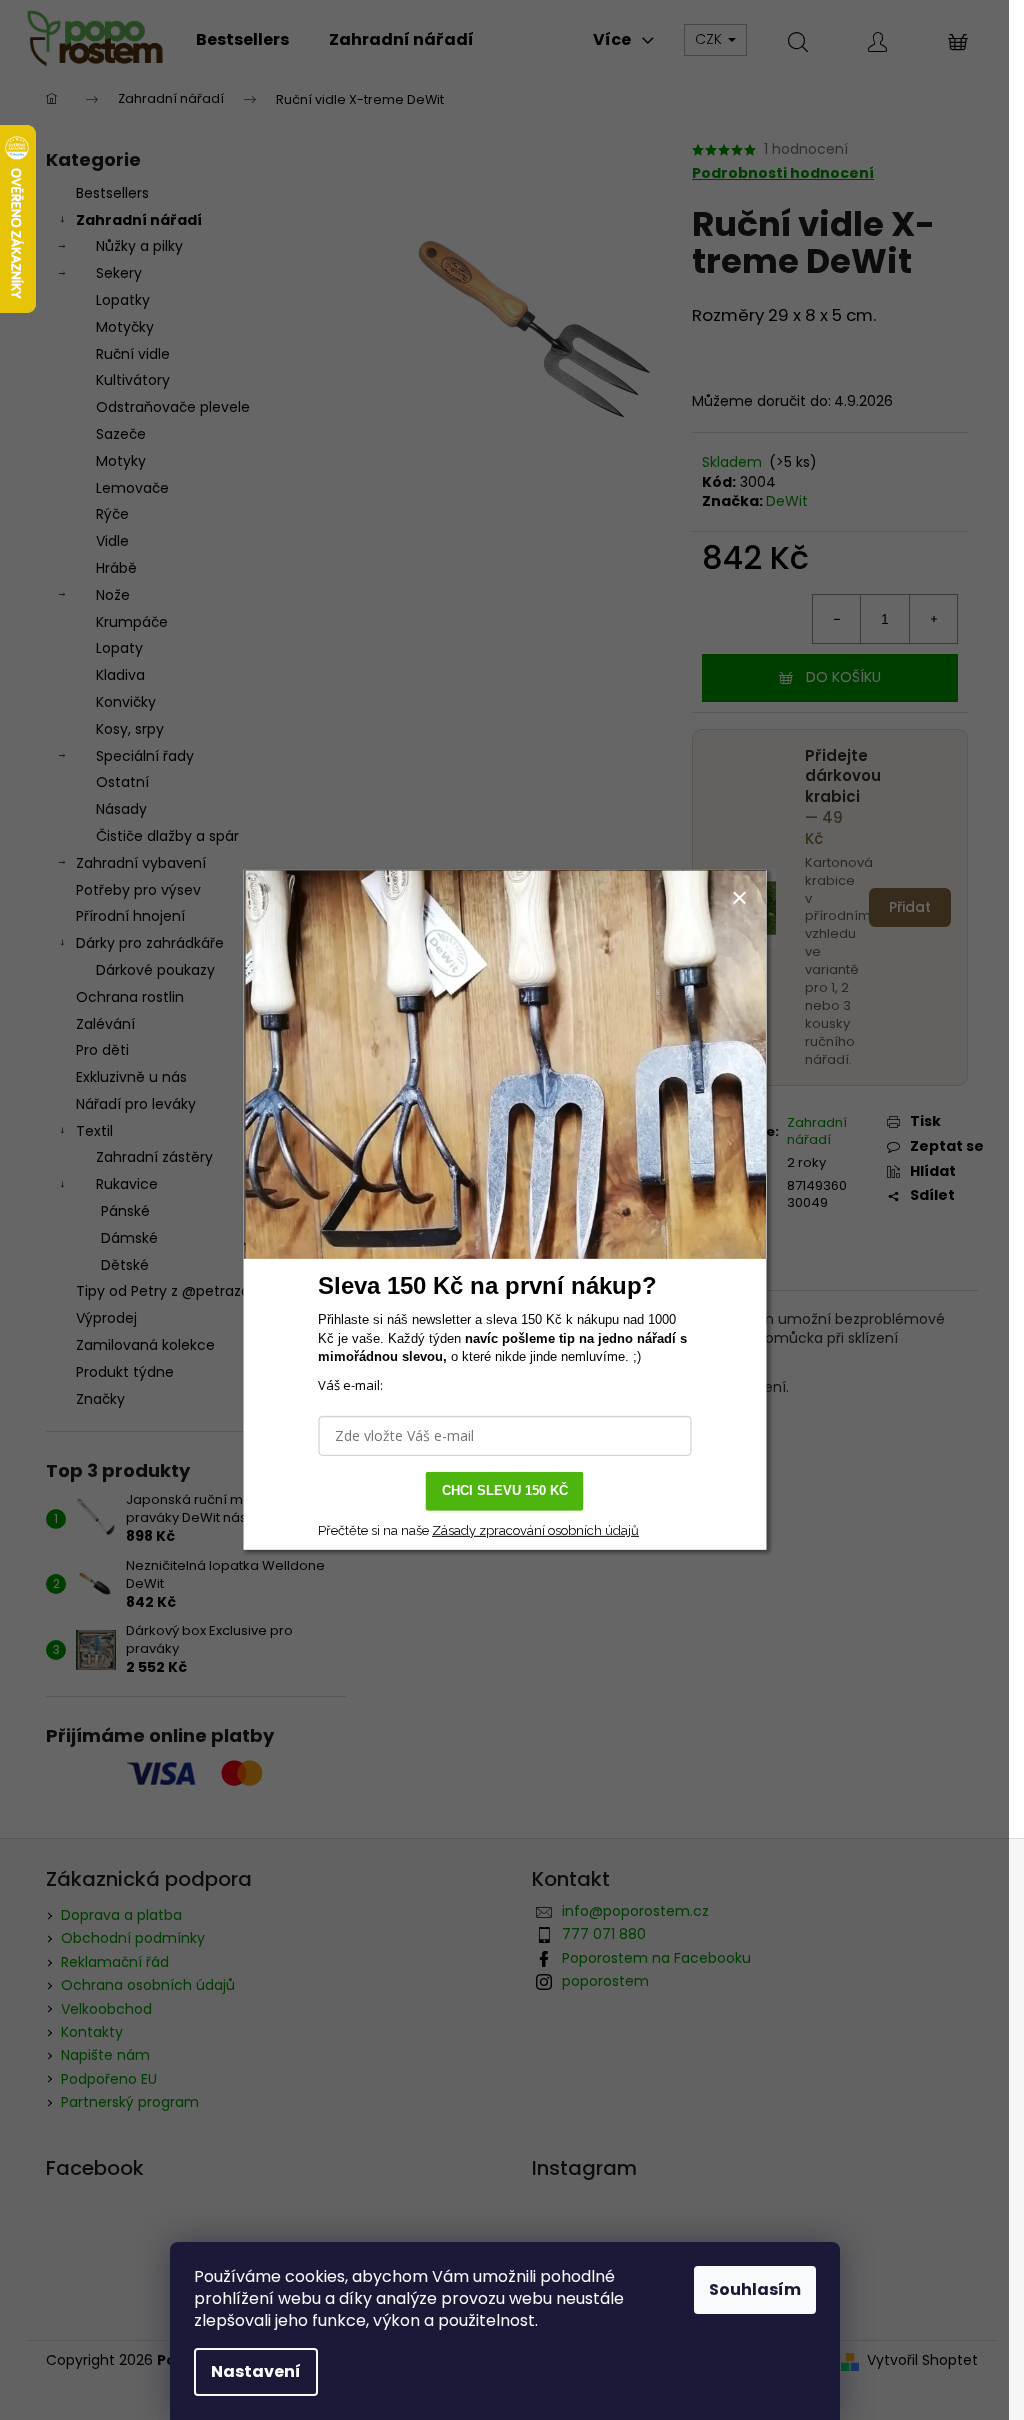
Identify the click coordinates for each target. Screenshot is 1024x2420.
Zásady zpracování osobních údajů (535, 1530)
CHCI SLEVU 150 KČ (505, 1490)
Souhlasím (755, 2289)
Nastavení (256, 2371)
